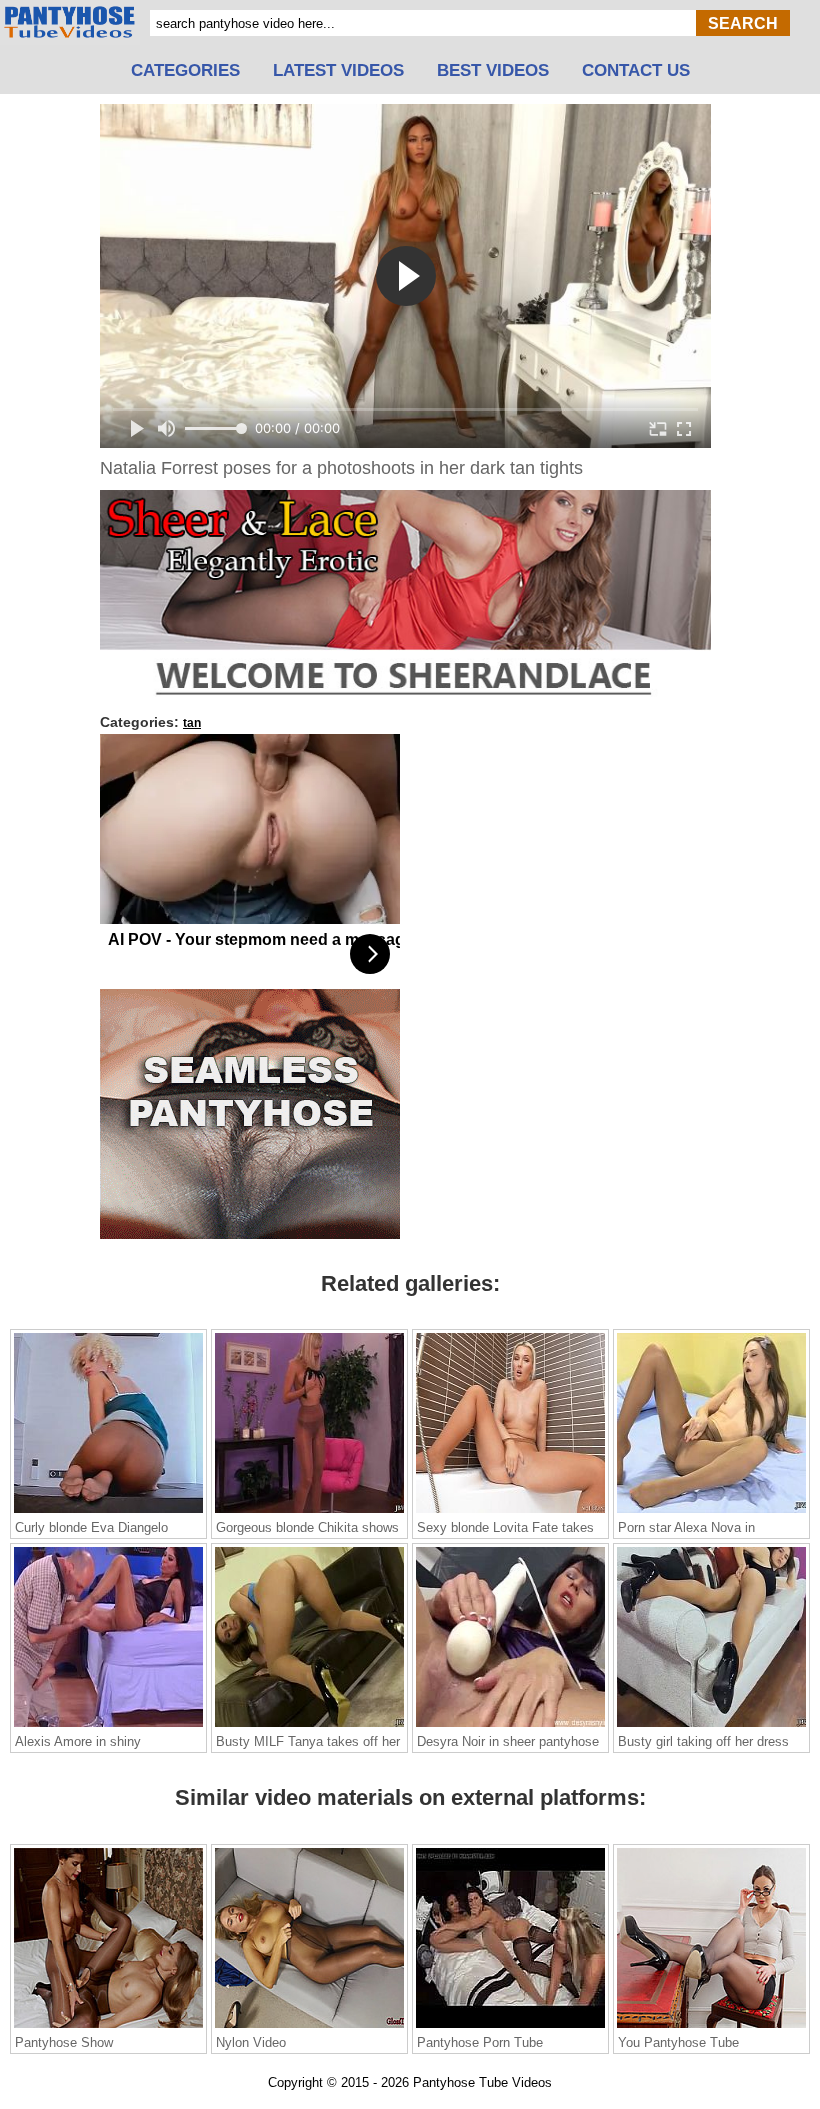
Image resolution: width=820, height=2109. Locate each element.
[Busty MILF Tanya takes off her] (309, 1726)
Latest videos (338, 71)
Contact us (636, 71)
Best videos (493, 71)
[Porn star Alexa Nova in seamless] (711, 1512)
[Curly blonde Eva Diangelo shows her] (108, 1512)
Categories (185, 71)
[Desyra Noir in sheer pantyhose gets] (510, 1726)
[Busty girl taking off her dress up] (711, 1726)
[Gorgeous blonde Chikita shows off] (309, 1512)
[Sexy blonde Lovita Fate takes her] (510, 1512)
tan (192, 723)
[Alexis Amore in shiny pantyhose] (108, 1726)
